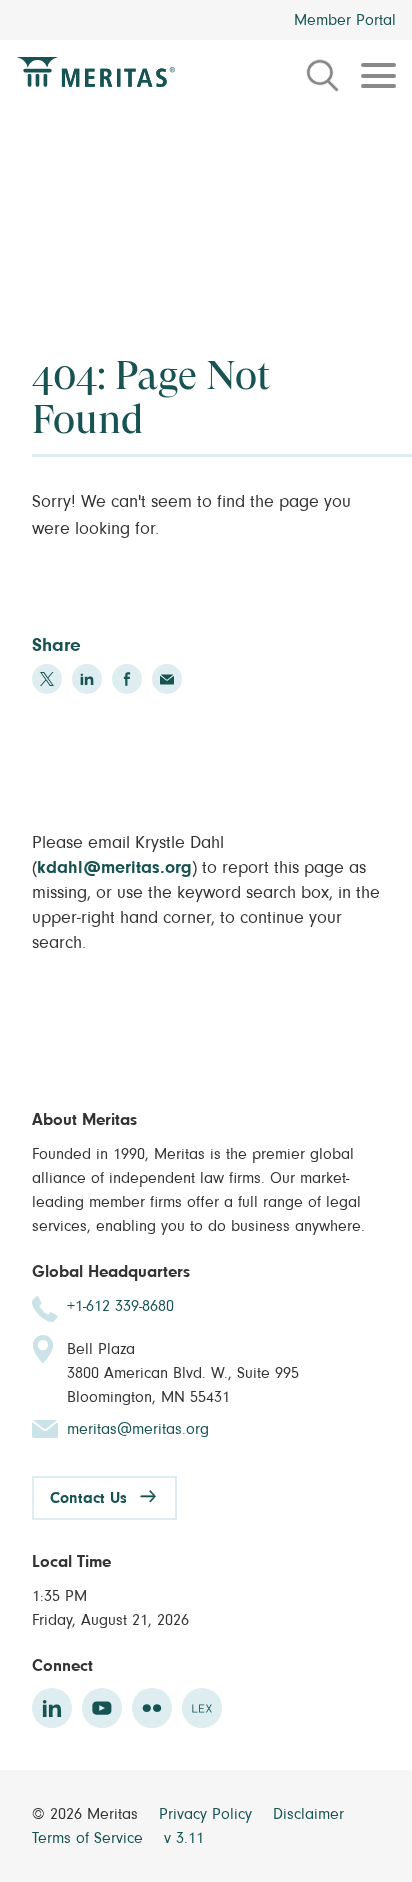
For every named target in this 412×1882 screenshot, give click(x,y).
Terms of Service (90, 1838)
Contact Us (88, 1498)
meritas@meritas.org (138, 1429)
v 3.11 (184, 1838)
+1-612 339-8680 (120, 1306)
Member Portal (345, 20)
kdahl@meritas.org (114, 868)
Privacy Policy (208, 1814)
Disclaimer (308, 1814)
